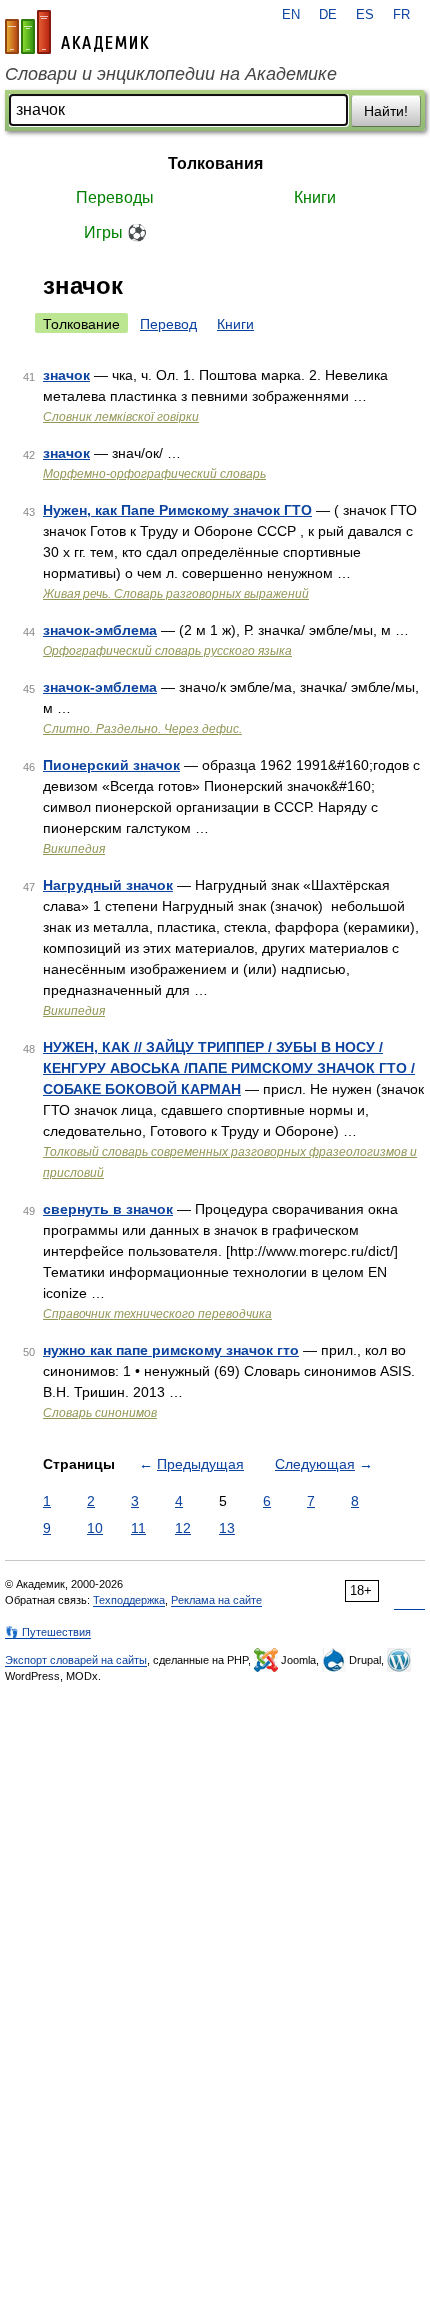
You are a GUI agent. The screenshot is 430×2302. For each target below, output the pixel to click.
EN (291, 15)
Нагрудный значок (108, 885)
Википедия (74, 849)
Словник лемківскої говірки (121, 417)
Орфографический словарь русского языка (167, 651)
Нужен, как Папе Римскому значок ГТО (177, 510)
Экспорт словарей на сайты (76, 1660)
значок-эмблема (100, 630)
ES (365, 15)
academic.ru (77, 32)
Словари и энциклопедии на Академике (171, 74)
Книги (315, 197)
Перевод (168, 324)
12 (183, 1528)
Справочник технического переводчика (157, 1314)
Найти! (386, 111)
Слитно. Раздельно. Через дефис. (142, 729)
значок (66, 375)
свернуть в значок (108, 1209)
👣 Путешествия (48, 1632)
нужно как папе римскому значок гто (171, 1350)
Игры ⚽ (115, 232)
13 (227, 1528)
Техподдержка (129, 1600)
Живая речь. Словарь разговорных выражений (176, 594)
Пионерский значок (111, 765)
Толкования (215, 163)
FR (401, 15)
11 (138, 1528)
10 (95, 1528)
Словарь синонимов (100, 1413)
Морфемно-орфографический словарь (154, 474)
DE (328, 15)
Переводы (115, 197)
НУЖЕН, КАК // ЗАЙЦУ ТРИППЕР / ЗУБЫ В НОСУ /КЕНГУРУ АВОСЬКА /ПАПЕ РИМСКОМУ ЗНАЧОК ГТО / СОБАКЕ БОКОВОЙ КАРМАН (229, 1068)
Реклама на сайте (216, 1600)
